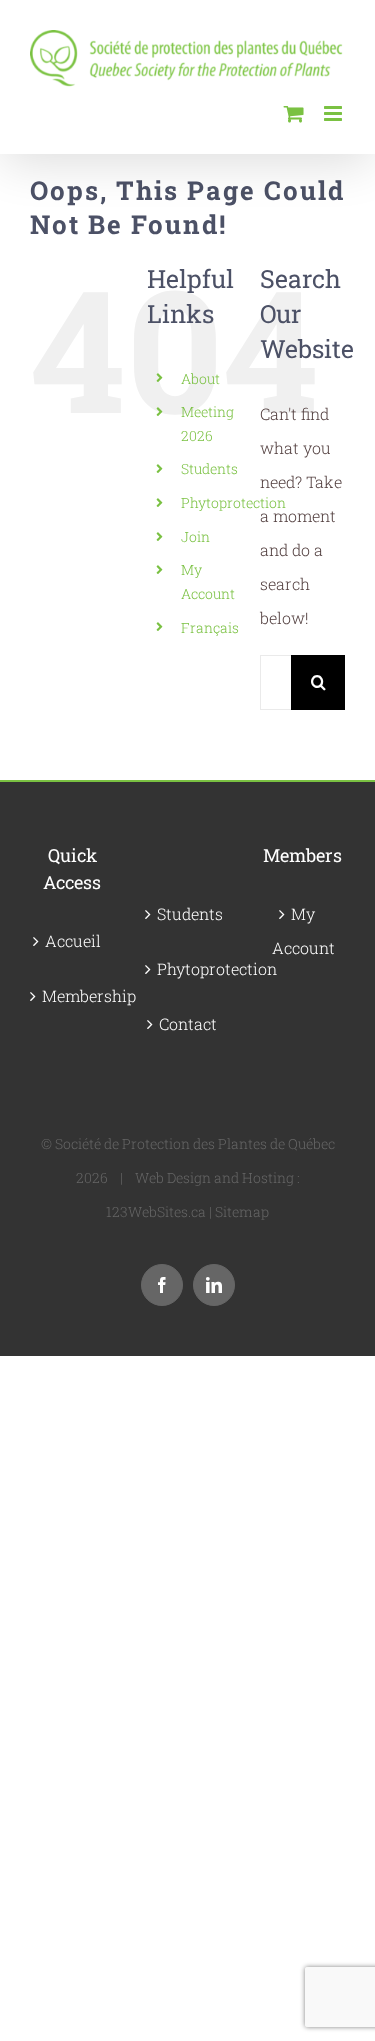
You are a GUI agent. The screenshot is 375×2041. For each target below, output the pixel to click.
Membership (73, 995)
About (200, 378)
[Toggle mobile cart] (294, 113)
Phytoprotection (233, 502)
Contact (188, 1023)
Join (195, 536)
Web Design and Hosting (214, 1177)
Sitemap (242, 1211)
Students (209, 468)
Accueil (73, 940)
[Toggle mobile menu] (334, 113)
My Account (303, 930)
